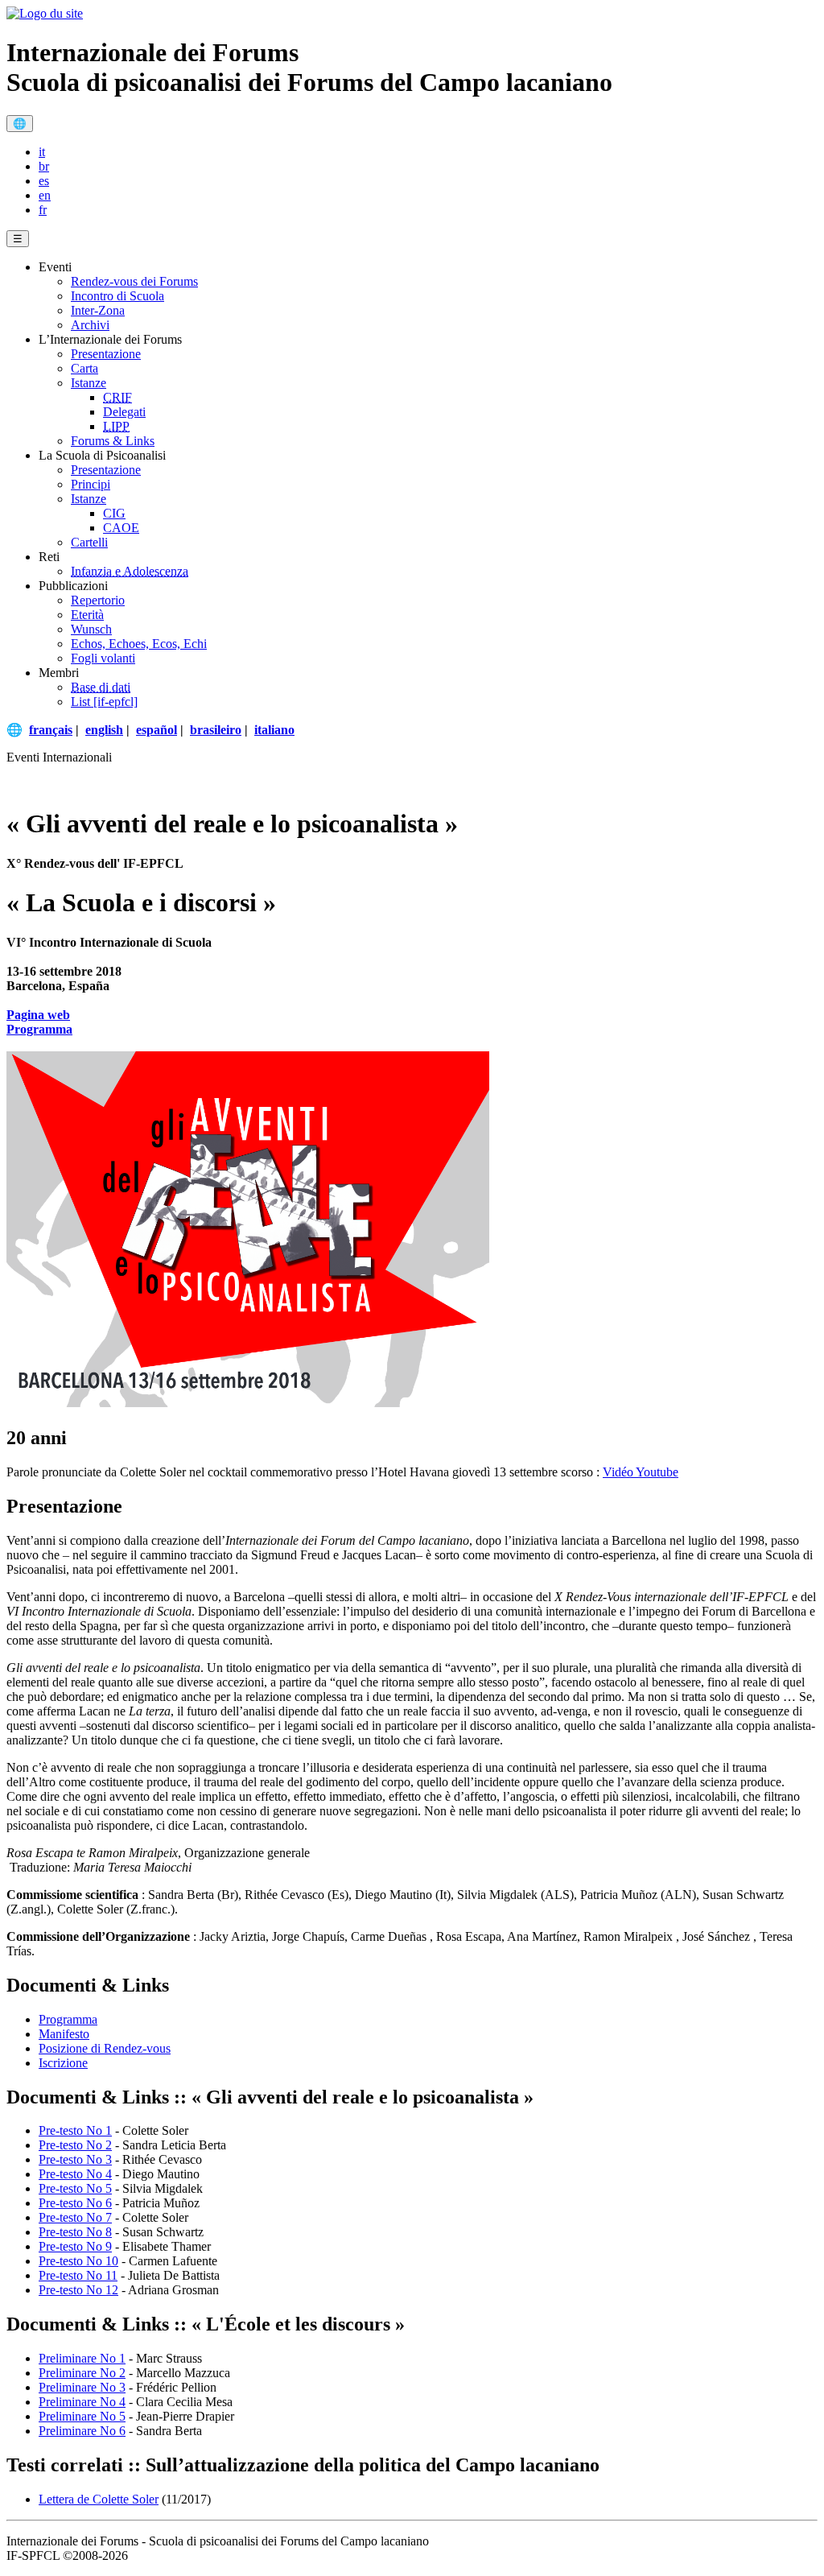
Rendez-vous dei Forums (134, 281)
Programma (39, 1029)
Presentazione (106, 354)
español (157, 730)
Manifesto (64, 2034)
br (44, 166)
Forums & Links (113, 441)
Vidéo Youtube (641, 1472)
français (51, 730)
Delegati (124, 412)
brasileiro (216, 730)
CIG (114, 513)
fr (43, 210)
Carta (84, 368)
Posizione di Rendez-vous (105, 2048)
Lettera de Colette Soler (99, 2499)
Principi (91, 484)
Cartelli (89, 542)
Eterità (87, 615)
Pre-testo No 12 (78, 2290)
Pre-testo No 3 (75, 2159)
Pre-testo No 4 (75, 2174)
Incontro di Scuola (117, 296)
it (42, 152)
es (44, 181)
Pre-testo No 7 (75, 2217)
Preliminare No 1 (82, 2358)
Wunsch (91, 629)
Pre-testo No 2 (75, 2145)
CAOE (121, 528)
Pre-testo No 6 (75, 2203)
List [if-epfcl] (104, 702)
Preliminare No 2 (82, 2373)
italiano (274, 730)
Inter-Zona (98, 310)
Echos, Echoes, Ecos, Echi (139, 644)
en (45, 195)
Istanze (89, 383)
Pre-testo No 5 (75, 2188)
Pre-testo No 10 (78, 2261)
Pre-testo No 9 (75, 2246)
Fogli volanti (103, 658)
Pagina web (38, 1015)
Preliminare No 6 (82, 2431)
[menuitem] (428, 152)
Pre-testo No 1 (75, 2130)
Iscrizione (63, 2063)
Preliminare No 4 (82, 2402)
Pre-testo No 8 (75, 2232)
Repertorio (98, 600)
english (104, 730)
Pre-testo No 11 (78, 2275)
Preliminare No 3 (82, 2387)
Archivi (90, 325)
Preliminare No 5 (82, 2416)
